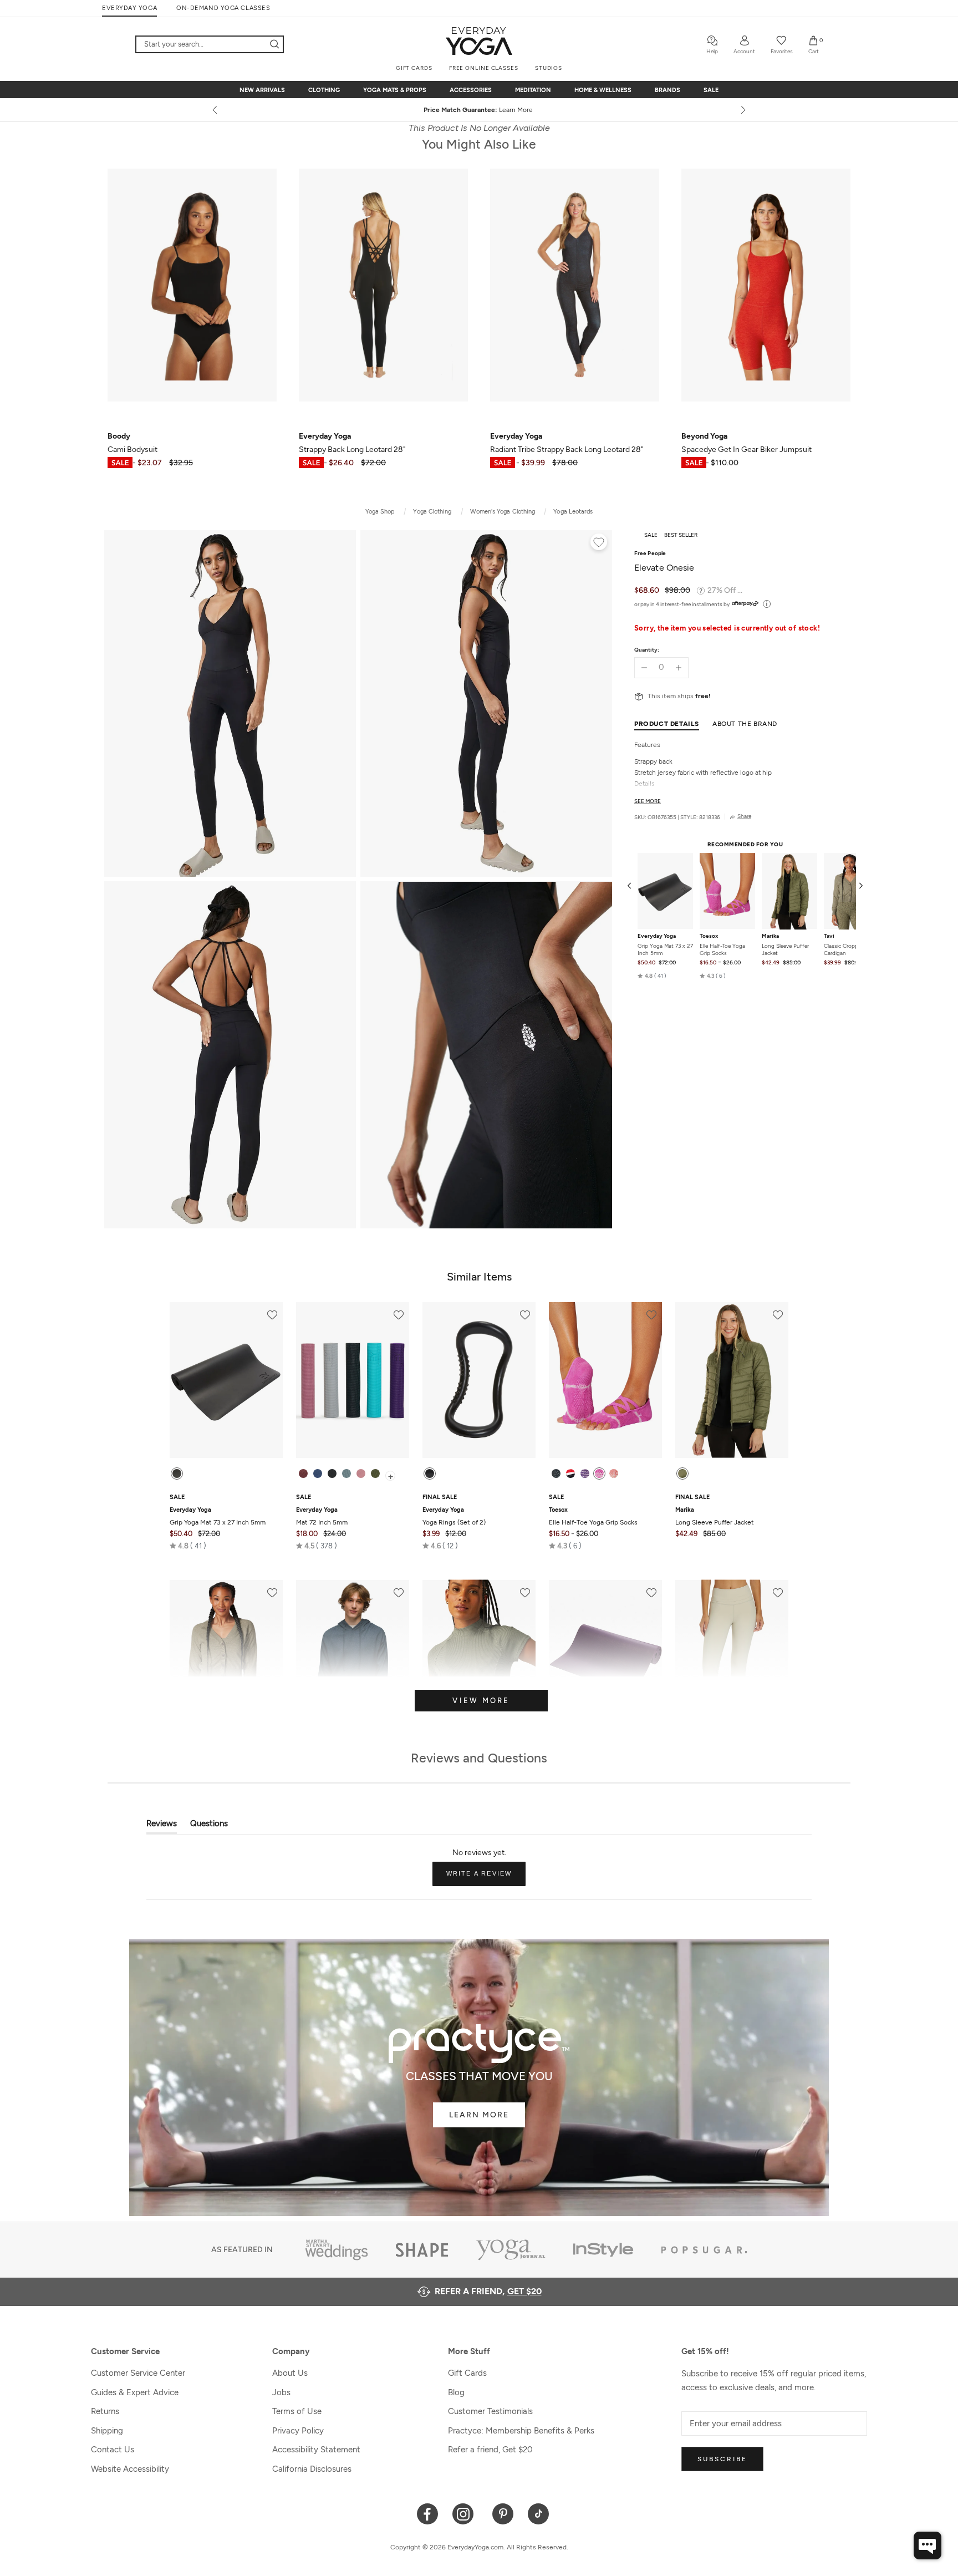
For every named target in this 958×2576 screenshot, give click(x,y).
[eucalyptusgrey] (346, 1474)
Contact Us (113, 2450)
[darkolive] (375, 1474)
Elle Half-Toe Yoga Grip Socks (722, 950)
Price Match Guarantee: (479, 110)
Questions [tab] (209, 1826)
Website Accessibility (130, 2469)
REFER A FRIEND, (488, 2291)
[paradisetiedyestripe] (599, 1474)
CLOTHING (324, 90)
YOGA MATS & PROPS (395, 90)
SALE (711, 90)
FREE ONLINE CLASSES (484, 68)
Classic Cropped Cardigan (844, 950)
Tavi (829, 937)
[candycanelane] (570, 1474)
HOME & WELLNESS (603, 90)
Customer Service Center (138, 2373)
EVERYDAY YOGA (129, 8)
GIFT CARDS (414, 68)
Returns (105, 2411)
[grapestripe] (585, 1474)
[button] (652, 976)
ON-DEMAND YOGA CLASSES (223, 8)
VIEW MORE (481, 1701)
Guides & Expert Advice (135, 2392)
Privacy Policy (298, 2431)
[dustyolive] (682, 1474)
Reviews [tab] (162, 1826)
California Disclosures (312, 2469)
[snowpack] (556, 1474)
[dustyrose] (361, 1474)
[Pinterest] (503, 2513)
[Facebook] (428, 2513)
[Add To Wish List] (599, 543)
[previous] (216, 110)
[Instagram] (465, 2513)
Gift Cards (467, 2373)
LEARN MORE (479, 2115)
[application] (928, 2545)
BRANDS (667, 90)
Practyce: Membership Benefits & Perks (521, 2431)
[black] (177, 1474)
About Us (290, 2373)
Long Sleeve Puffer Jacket (785, 950)
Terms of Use (297, 2411)
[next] (742, 110)
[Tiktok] (539, 2513)
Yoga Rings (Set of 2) (454, 1516)
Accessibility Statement (316, 2450)
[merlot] (303, 1474)
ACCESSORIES (471, 90)
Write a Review (486, 1878)
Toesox (709, 937)
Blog (456, 2392)
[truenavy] (318, 1474)
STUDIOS (549, 68)
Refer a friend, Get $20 (490, 2450)
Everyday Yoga (657, 937)
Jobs (281, 2392)
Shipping (107, 2431)
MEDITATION (533, 90)
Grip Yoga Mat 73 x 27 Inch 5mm (665, 950)
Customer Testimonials (490, 2411)
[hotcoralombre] (614, 1474)
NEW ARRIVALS (262, 90)
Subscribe (722, 2459)
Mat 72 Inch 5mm (322, 1516)
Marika (770, 937)
